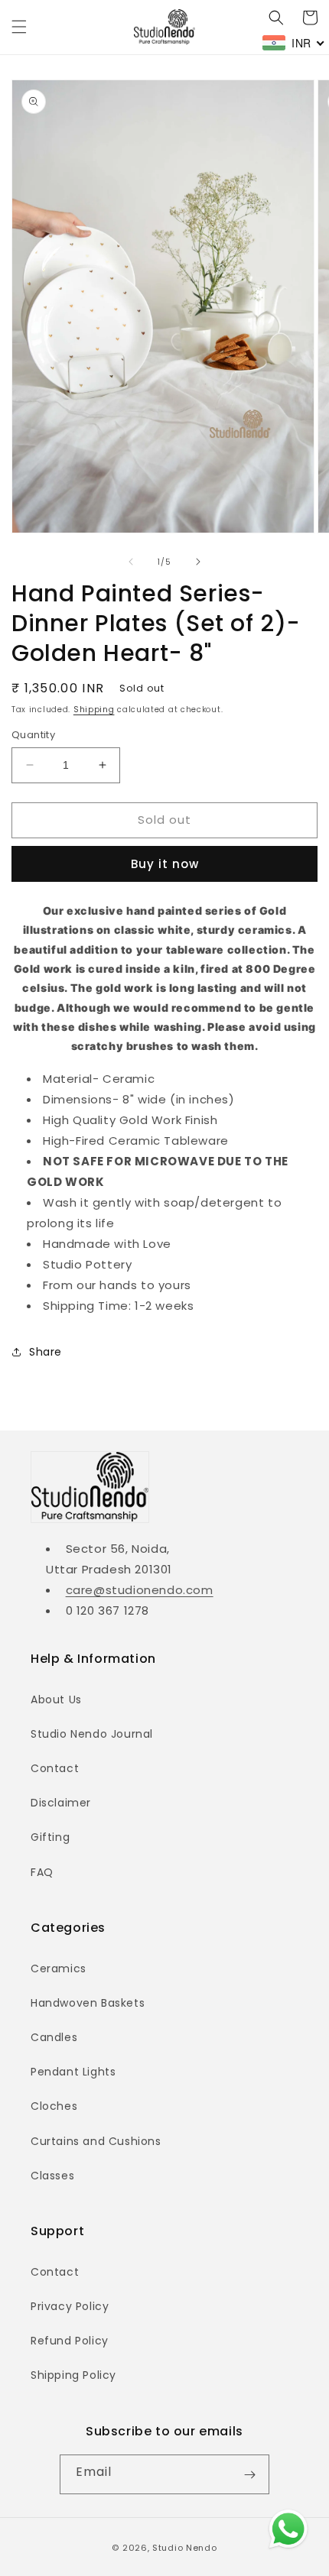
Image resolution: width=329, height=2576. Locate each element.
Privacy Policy (70, 2306)
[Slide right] (198, 562)
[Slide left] (131, 562)
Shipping (94, 710)
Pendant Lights (73, 2072)
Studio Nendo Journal (92, 1734)
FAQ (42, 1872)
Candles (54, 2037)
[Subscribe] (249, 2474)
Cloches (54, 2106)
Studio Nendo (184, 2548)
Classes (52, 2176)
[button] (19, 27)
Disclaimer (61, 1803)
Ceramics (59, 1968)
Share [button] (46, 1352)
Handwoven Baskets (88, 2003)
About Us (56, 1700)
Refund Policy (70, 2341)
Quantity (33, 735)
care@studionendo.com (140, 1590)
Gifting (50, 1837)
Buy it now (165, 864)
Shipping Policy (73, 2375)
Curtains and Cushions (96, 2141)
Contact (55, 1768)
